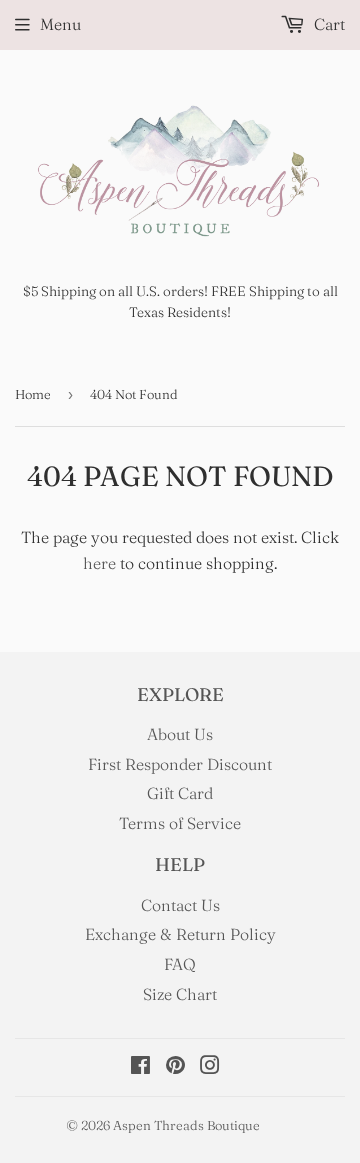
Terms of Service (180, 823)
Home (33, 394)
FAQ (180, 964)
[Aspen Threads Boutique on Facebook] (140, 1067)
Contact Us (180, 905)
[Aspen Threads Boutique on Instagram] (210, 1067)
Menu (60, 24)
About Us (180, 734)
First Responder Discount (180, 764)
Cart (327, 24)
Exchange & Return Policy (180, 934)
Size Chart (180, 994)
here (99, 563)
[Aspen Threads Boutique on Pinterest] (175, 1067)
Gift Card (180, 793)
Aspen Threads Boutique (186, 1125)
